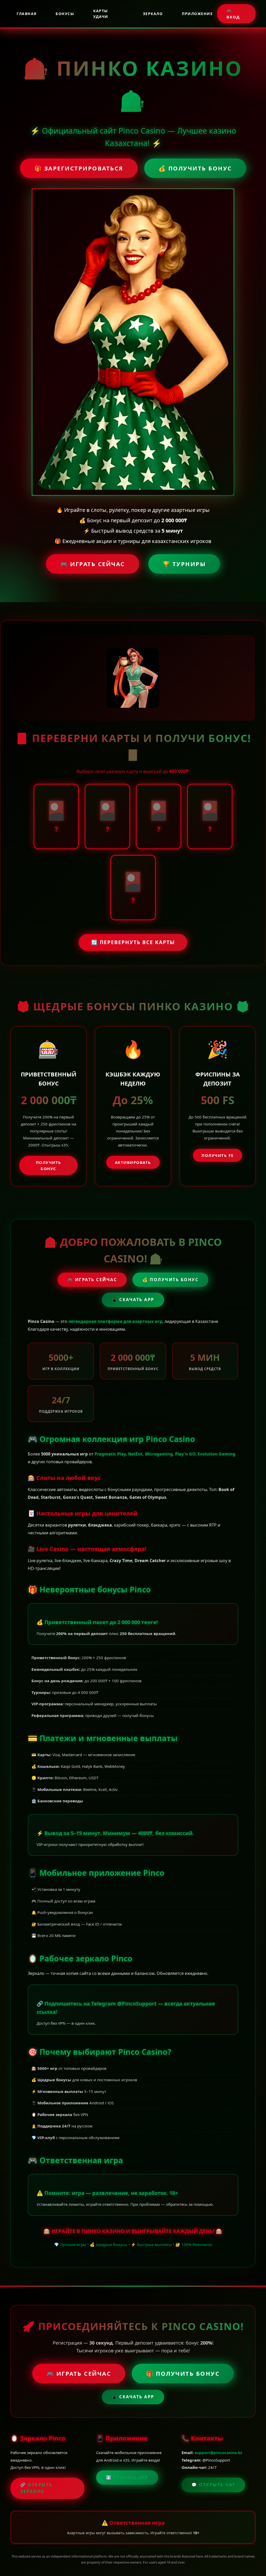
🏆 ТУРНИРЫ (184, 564)
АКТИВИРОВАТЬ (133, 1162)
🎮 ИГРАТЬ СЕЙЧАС (93, 564)
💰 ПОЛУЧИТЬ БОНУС (195, 168)
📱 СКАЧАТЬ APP (133, 1300)
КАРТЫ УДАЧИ (101, 14)
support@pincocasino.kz (218, 2453)
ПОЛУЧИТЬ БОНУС (49, 1165)
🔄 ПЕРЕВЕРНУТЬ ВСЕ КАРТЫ (133, 942)
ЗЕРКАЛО (153, 14)
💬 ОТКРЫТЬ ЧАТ (213, 2485)
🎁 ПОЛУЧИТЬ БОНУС (183, 2373)
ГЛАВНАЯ (27, 14)
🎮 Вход (233, 14)
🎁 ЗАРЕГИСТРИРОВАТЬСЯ (79, 168)
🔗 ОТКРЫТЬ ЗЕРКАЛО (36, 2488)
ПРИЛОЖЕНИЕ (197, 14)
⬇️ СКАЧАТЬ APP (127, 2477)
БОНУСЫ (65, 14)
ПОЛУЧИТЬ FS (218, 1155)
